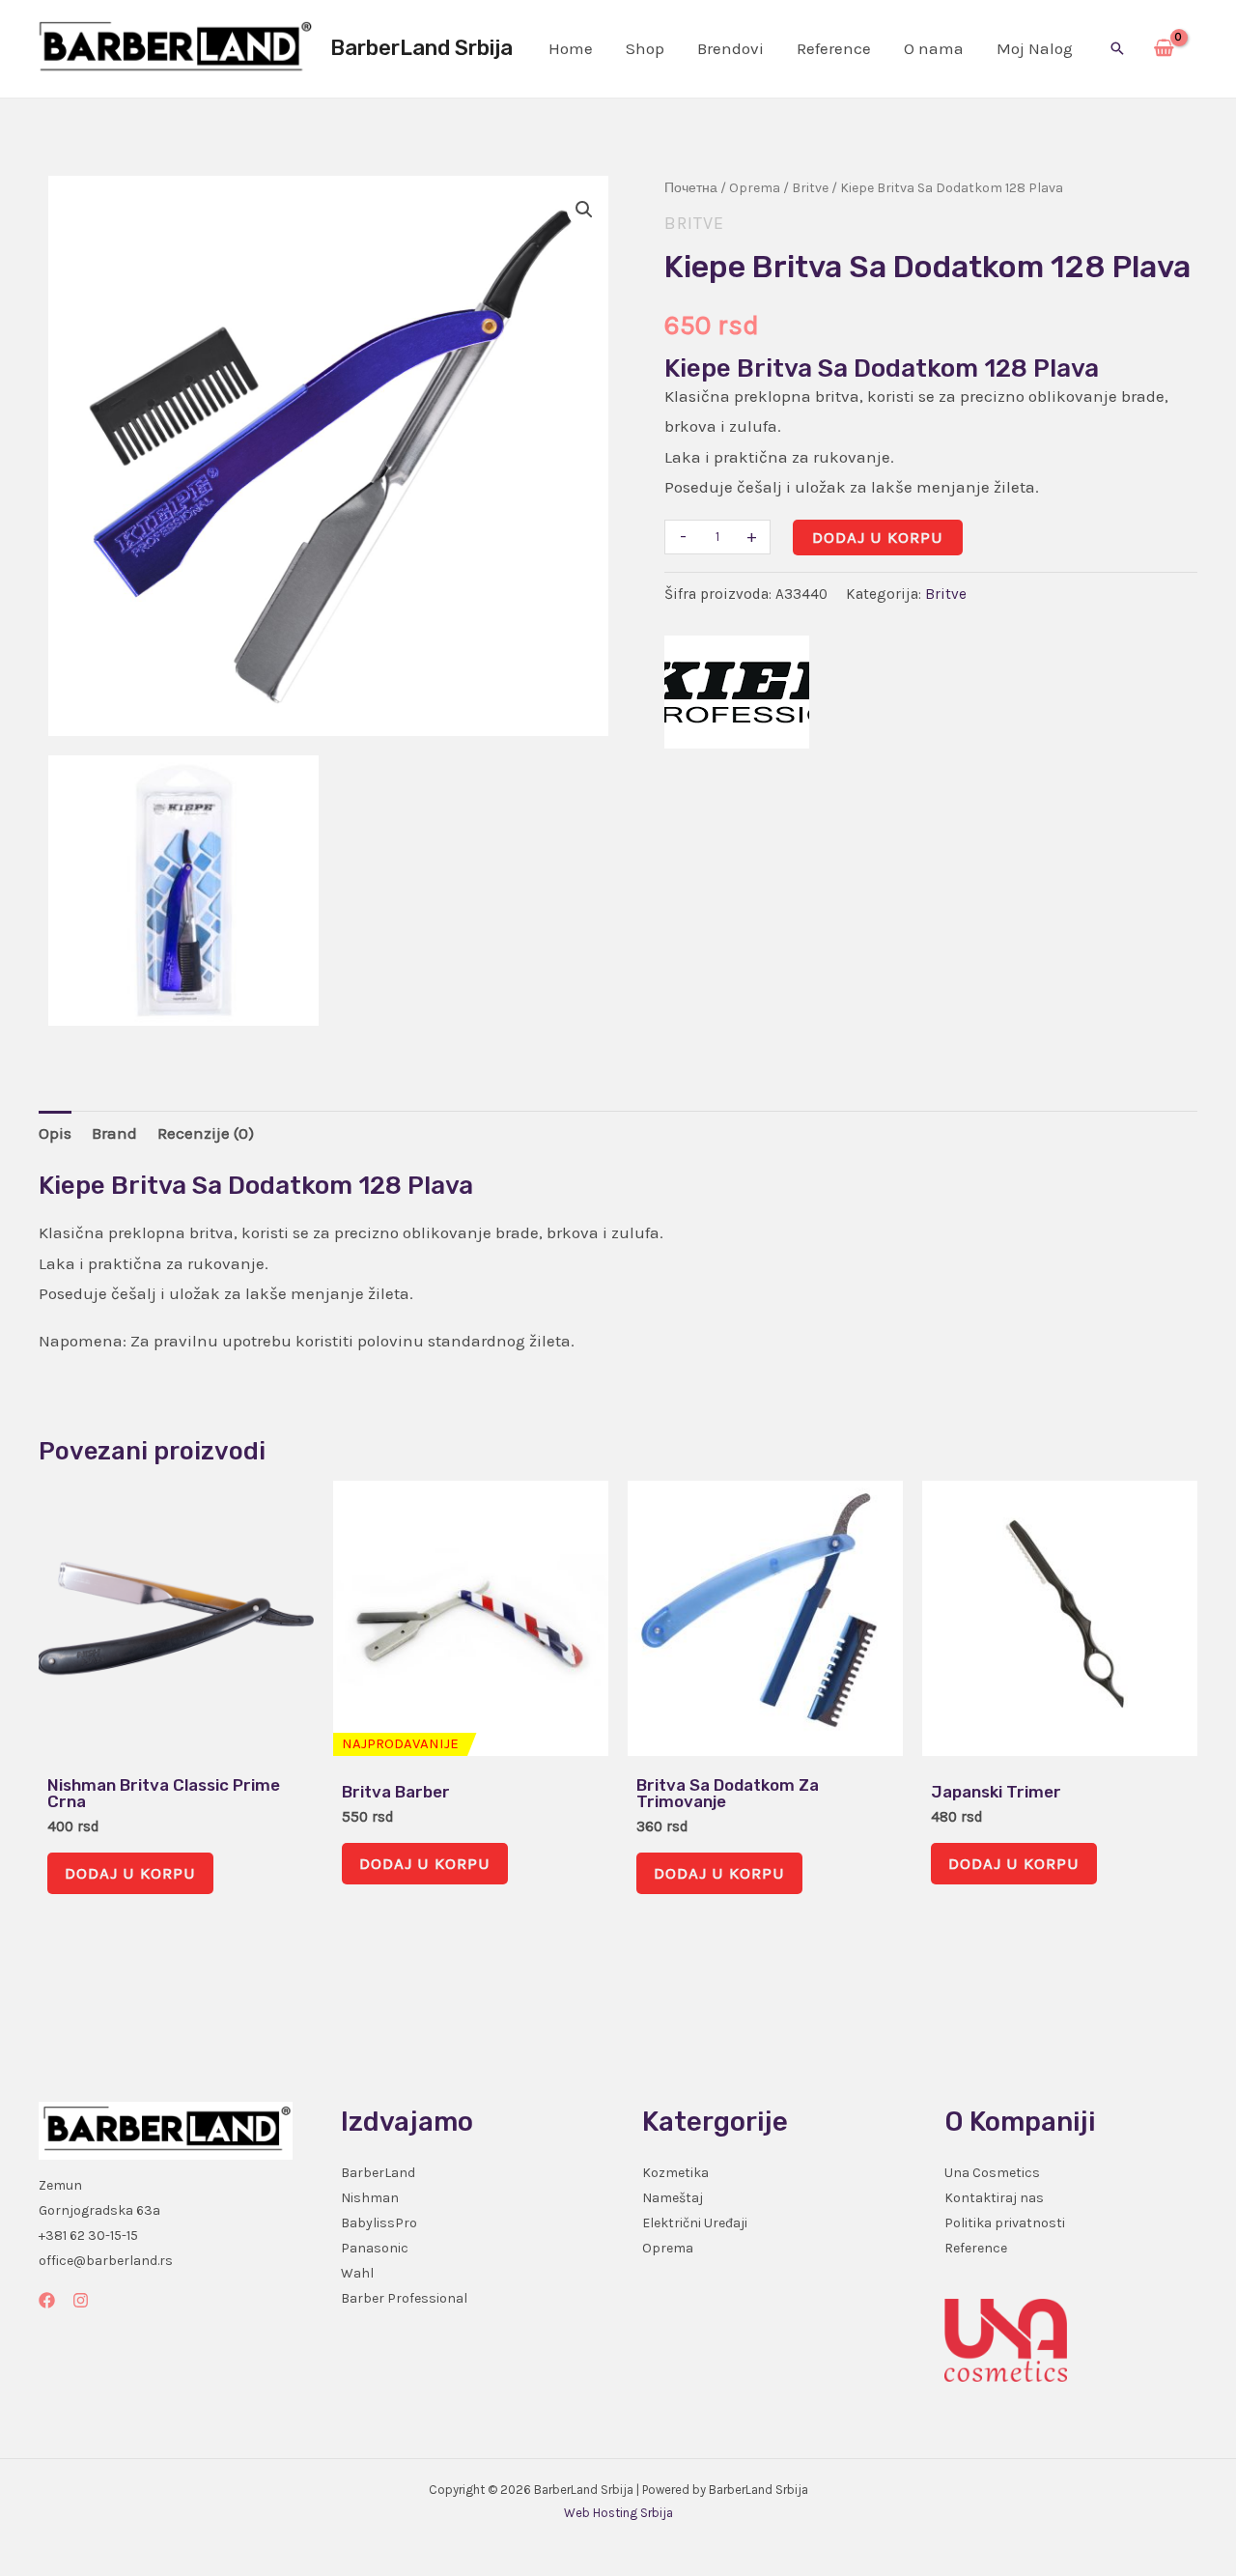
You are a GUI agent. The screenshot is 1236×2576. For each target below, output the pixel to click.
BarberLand (378, 2173)
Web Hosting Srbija (618, 2513)
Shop (645, 48)
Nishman (370, 2198)
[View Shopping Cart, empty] (1164, 49)
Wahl (357, 2273)
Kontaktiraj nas (994, 2198)
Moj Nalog (1035, 48)
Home (571, 48)
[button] (1117, 48)
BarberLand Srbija (421, 48)
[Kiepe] (737, 692)
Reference (834, 48)
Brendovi (730, 48)
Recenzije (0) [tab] (206, 1133)
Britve (810, 188)
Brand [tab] (114, 1133)
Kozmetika (675, 2173)
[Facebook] (47, 2300)
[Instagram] (81, 2300)
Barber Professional (404, 2298)
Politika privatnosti (1005, 2223)
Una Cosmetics (992, 2173)
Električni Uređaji (695, 2223)
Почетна (691, 188)
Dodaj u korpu (878, 537)
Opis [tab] (55, 1133)
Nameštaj (673, 2198)
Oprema (755, 188)
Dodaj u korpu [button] (130, 1873)
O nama (934, 48)
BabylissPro (379, 2223)
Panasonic (375, 2248)
